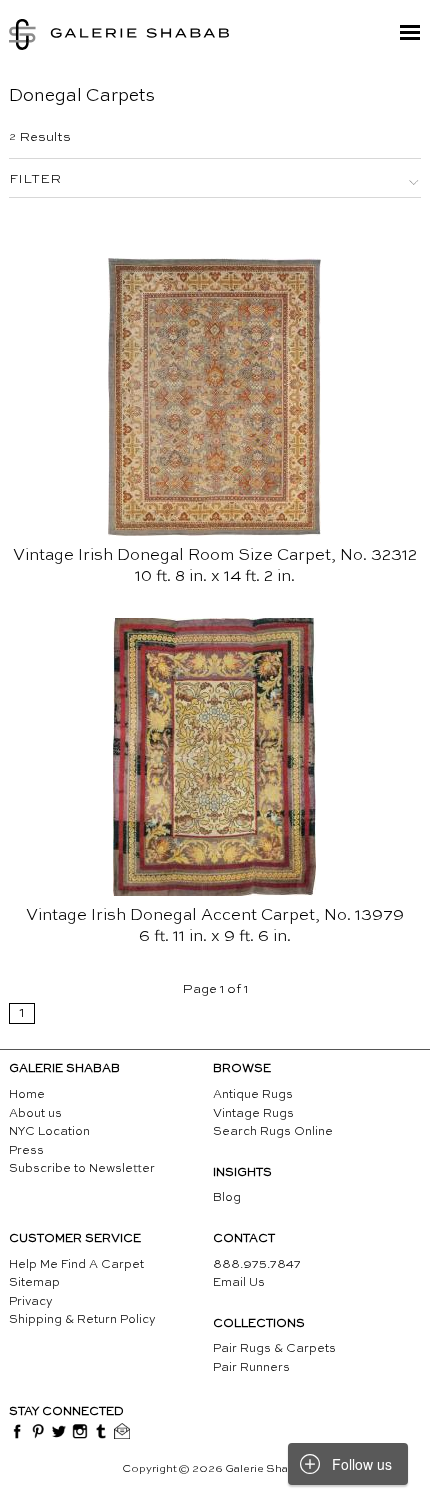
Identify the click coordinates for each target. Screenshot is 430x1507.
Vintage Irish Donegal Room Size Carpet (172, 556)
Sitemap (34, 1283)
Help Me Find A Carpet (76, 1265)
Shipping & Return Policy (82, 1320)
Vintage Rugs (253, 1114)
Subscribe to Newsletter (82, 1169)
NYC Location (49, 1132)
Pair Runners (251, 1368)
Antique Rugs (253, 1095)
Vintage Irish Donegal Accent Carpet (170, 916)
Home (27, 1095)
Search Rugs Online (273, 1132)
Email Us (239, 1283)
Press (26, 1151)
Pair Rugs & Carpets (274, 1349)
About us (35, 1114)
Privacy (31, 1302)
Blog (227, 1198)
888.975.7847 (257, 1265)
